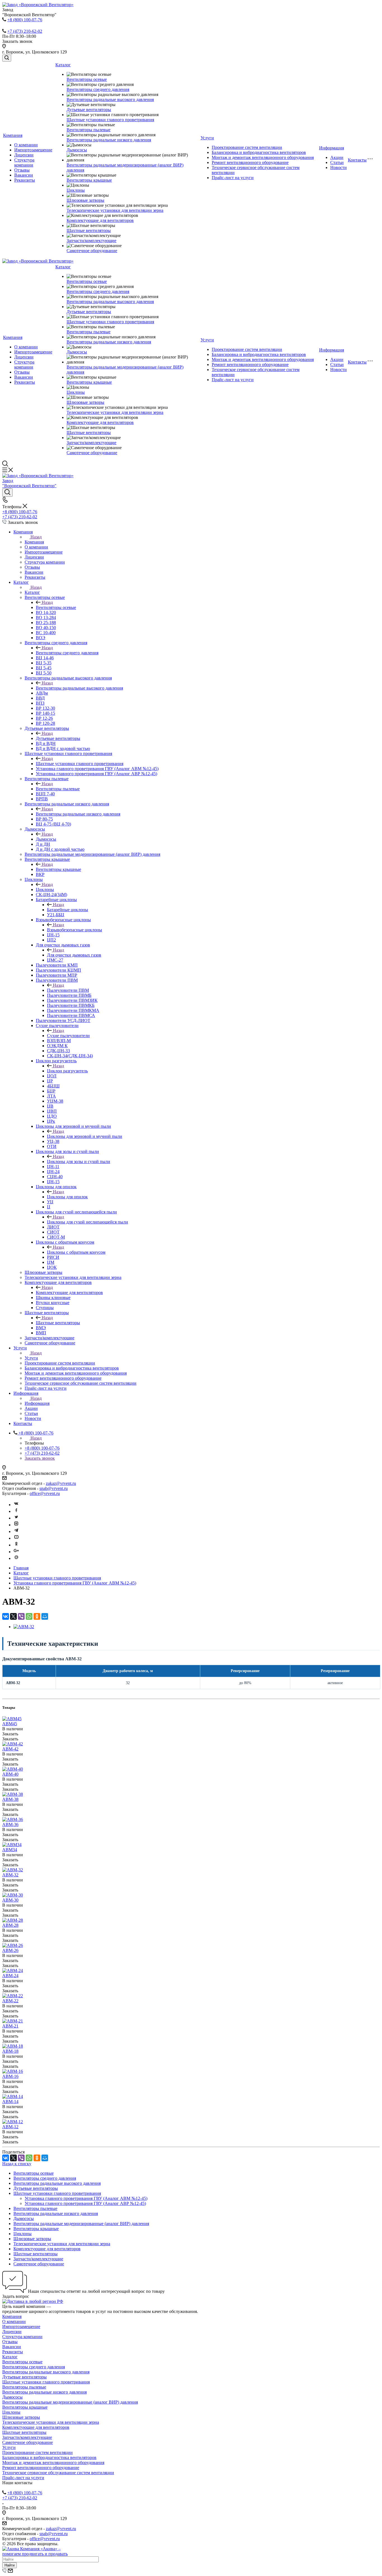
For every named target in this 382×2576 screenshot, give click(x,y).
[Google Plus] (16, 1552)
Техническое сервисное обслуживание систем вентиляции (58, 2473)
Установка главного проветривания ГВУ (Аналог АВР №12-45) (85, 2203)
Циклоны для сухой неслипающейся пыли (88, 1222)
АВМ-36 (10, 1824)
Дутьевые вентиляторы (89, 110)
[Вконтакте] (16, 1505)
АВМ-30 (10, 1900)
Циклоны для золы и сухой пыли (79, 1162)
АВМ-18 (10, 2051)
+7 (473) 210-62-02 (25, 31)
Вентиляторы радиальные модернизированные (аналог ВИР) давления (81, 2224)
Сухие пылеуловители (68, 1036)
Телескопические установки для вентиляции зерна (115, 210)
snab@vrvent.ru (54, 1488)
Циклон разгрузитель (67, 1071)
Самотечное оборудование (92, 251)
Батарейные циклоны (68, 910)
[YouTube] (16, 1538)
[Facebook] (16, 1511)
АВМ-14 (10, 2102)
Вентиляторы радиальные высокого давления (110, 99)
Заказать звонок (40, 1458)
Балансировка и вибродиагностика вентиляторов (259, 152)
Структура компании (24, 162)
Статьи (337, 162)
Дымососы (77, 150)
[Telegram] (16, 1531)
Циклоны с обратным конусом (76, 1252)
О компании (26, 145)
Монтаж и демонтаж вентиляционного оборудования (263, 157)
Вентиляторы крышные (89, 180)
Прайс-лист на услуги (233, 178)
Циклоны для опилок (67, 1197)
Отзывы (22, 170)
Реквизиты (25, 180)
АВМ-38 (10, 1799)
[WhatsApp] (29, 1616)
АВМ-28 (10, 1925)
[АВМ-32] (24, 1627)
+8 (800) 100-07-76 (25, 20)
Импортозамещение (33, 150)
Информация (332, 148)
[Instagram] (16, 1525)
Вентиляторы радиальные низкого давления (109, 140)
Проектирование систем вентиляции (247, 147)
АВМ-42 (10, 1749)
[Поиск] (7, 58)
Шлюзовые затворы (85, 200)
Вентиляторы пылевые (89, 130)
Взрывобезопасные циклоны (75, 930)
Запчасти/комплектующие (91, 241)
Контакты (357, 160)
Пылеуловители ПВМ (68, 990)
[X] (13, 1616)
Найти (10, 2565)
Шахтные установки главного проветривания (110, 120)
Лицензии (24, 155)
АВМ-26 (10, 1950)
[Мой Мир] (45, 1616)
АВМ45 (10, 1724)
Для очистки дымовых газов (74, 955)
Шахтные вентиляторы (89, 230)
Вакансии (24, 175)
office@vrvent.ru (45, 1493)
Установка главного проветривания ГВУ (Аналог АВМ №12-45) (86, 2198)
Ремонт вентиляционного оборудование (250, 162)
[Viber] (21, 1616)
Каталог (63, 65)
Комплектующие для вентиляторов (100, 220)
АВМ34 (10, 1850)
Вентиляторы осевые (87, 79)
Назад (36, 537)
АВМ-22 (10, 2001)
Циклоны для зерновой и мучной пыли (85, 1136)
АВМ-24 (10, 1976)
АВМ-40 (10, 1774)
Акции (337, 157)
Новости (339, 167)
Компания (13, 135)
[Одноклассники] (16, 1545)
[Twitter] (16, 1518)
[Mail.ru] (16, 1558)
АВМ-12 (10, 2127)
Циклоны (76, 190)
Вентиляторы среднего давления (98, 89)
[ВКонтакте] (6, 1616)
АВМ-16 (10, 2076)
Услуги (207, 138)
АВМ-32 (10, 1875)
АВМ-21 (10, 2026)
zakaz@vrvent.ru (61, 1483)
